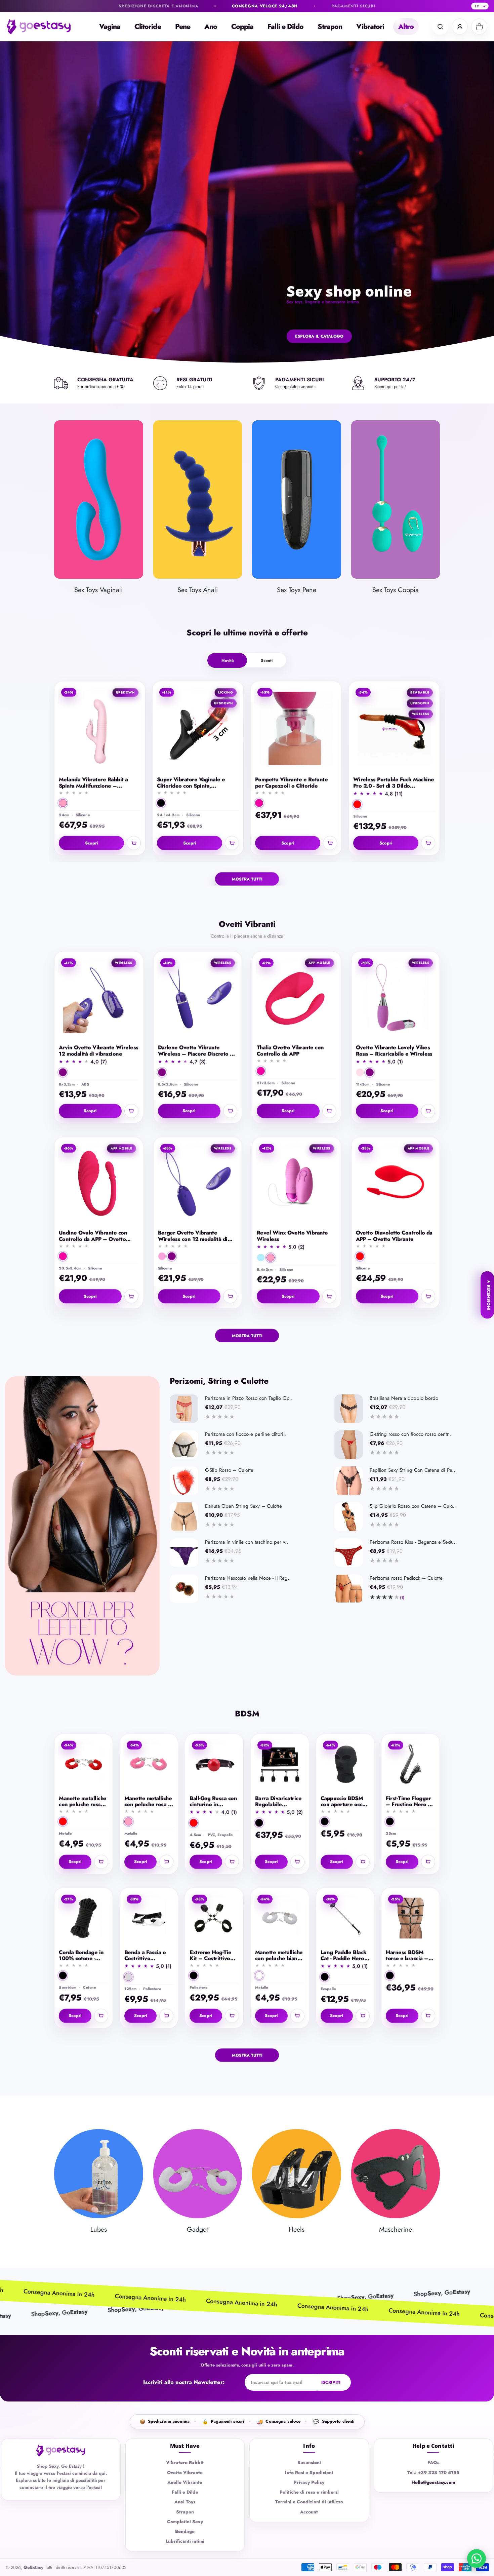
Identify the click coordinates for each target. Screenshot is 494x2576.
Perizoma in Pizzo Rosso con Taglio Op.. (249, 1398)
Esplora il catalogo (319, 336)
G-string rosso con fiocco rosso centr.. (411, 1434)
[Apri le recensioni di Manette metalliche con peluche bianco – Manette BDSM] (280, 1966)
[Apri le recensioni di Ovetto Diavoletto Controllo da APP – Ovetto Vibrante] (396, 1246)
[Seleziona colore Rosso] (357, 804)
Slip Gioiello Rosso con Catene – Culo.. (413, 1506)
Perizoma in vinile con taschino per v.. (247, 1542)
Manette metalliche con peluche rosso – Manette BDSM (83, 1802)
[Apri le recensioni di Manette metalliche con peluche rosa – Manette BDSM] (149, 1812)
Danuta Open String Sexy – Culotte (243, 1506)
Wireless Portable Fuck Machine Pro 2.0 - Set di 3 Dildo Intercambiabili (394, 783)
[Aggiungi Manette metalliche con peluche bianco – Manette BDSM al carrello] (297, 2016)
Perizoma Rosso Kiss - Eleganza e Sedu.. (413, 1542)
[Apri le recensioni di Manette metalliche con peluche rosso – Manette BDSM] (84, 1812)
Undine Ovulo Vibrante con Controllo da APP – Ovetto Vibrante (93, 1236)
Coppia (242, 27)
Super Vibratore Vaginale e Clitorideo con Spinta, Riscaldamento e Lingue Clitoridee (191, 783)
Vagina (110, 27)
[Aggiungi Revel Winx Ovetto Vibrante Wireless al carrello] (329, 1297)
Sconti (267, 660)
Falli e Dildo (285, 27)
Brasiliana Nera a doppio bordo (404, 1398)
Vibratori (370, 27)
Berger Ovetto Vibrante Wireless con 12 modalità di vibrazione (193, 1236)
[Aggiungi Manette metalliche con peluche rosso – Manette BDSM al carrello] (101, 1862)
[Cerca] (440, 27)
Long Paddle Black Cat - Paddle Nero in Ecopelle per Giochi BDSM (344, 1956)
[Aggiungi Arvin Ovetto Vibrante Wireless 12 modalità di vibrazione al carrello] (131, 1111)
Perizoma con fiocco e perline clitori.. (246, 1434)
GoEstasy (33, 2567)
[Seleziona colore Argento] (128, 1977)
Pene (183, 27)
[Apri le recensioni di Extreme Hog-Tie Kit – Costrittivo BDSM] (214, 1966)
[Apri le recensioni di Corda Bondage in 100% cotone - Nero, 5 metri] (84, 1966)
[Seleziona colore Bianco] (259, 1976)
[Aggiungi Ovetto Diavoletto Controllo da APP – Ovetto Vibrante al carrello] (428, 1297)
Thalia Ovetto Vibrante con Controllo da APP (290, 1051)
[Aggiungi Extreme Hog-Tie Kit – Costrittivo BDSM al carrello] (232, 2016)
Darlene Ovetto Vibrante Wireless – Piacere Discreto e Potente (196, 1051)
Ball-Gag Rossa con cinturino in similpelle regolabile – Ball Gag (213, 1802)
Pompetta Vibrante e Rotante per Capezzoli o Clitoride (291, 783)
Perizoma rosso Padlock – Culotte (406, 1578)
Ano (211, 27)
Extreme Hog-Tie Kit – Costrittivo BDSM (210, 1956)
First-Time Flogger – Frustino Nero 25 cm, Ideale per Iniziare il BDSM (410, 1802)
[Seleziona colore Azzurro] (261, 1258)
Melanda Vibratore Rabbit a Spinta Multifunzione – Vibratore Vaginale (93, 783)
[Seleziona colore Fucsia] (259, 803)
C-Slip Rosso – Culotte (229, 1470)
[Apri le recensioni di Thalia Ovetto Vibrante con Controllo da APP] (297, 1061)
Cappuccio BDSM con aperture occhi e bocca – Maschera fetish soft (344, 1802)
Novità (228, 660)
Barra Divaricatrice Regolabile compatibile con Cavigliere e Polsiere (278, 1802)
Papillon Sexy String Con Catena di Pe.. (413, 1470)
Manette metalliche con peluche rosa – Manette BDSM (148, 1802)
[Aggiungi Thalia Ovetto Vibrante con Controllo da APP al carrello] (329, 1111)
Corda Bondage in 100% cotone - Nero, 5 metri (81, 1956)
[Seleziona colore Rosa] (63, 803)
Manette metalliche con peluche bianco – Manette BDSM (279, 1956)
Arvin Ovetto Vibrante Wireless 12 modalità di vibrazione (98, 1051)
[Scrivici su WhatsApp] (477, 2559)
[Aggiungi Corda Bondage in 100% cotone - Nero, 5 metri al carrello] (101, 2016)
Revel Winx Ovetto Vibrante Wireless (292, 1236)
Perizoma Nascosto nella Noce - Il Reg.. (248, 1578)
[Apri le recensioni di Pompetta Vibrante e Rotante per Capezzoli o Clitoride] (296, 793)
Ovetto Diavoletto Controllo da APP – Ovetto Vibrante (394, 1236)
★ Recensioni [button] (489, 1295)
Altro (406, 27)
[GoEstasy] (44, 27)
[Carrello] (479, 27)
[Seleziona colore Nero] (161, 803)
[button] (417, 761)
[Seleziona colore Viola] (63, 1072)
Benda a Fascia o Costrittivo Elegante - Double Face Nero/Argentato (147, 1956)
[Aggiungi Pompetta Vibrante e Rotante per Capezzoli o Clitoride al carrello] (330, 843)
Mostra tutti (247, 879)
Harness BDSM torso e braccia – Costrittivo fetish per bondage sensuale (407, 1956)
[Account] (460, 27)
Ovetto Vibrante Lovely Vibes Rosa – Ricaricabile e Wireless (394, 1051)
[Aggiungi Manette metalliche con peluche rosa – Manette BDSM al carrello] (166, 1862)
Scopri (92, 843)
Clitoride (148, 27)
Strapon (330, 27)
